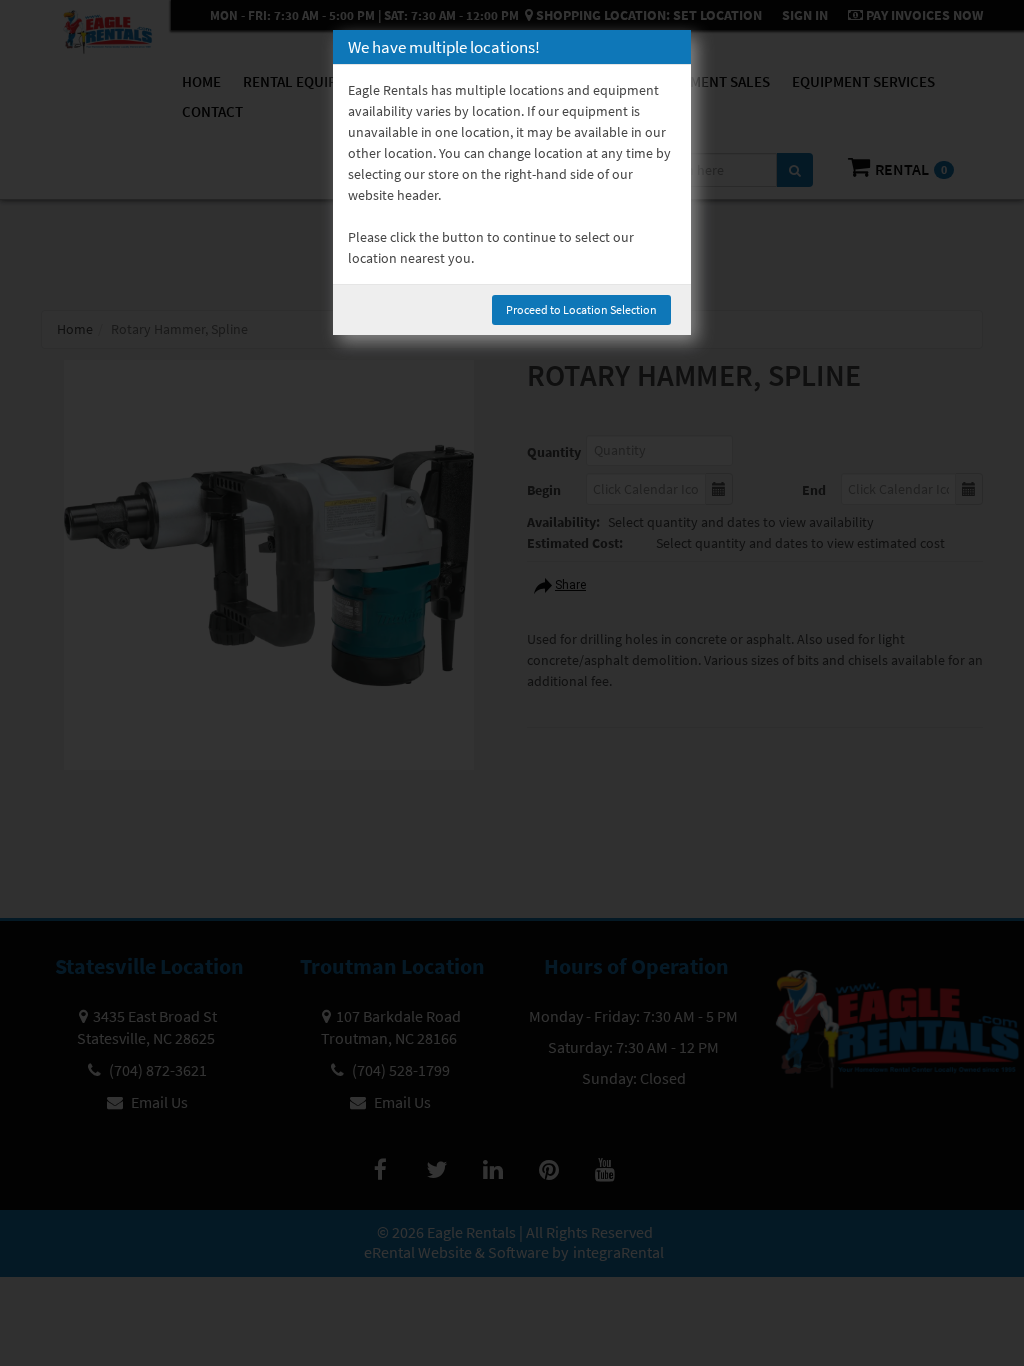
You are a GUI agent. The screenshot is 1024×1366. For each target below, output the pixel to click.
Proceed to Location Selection (581, 309)
